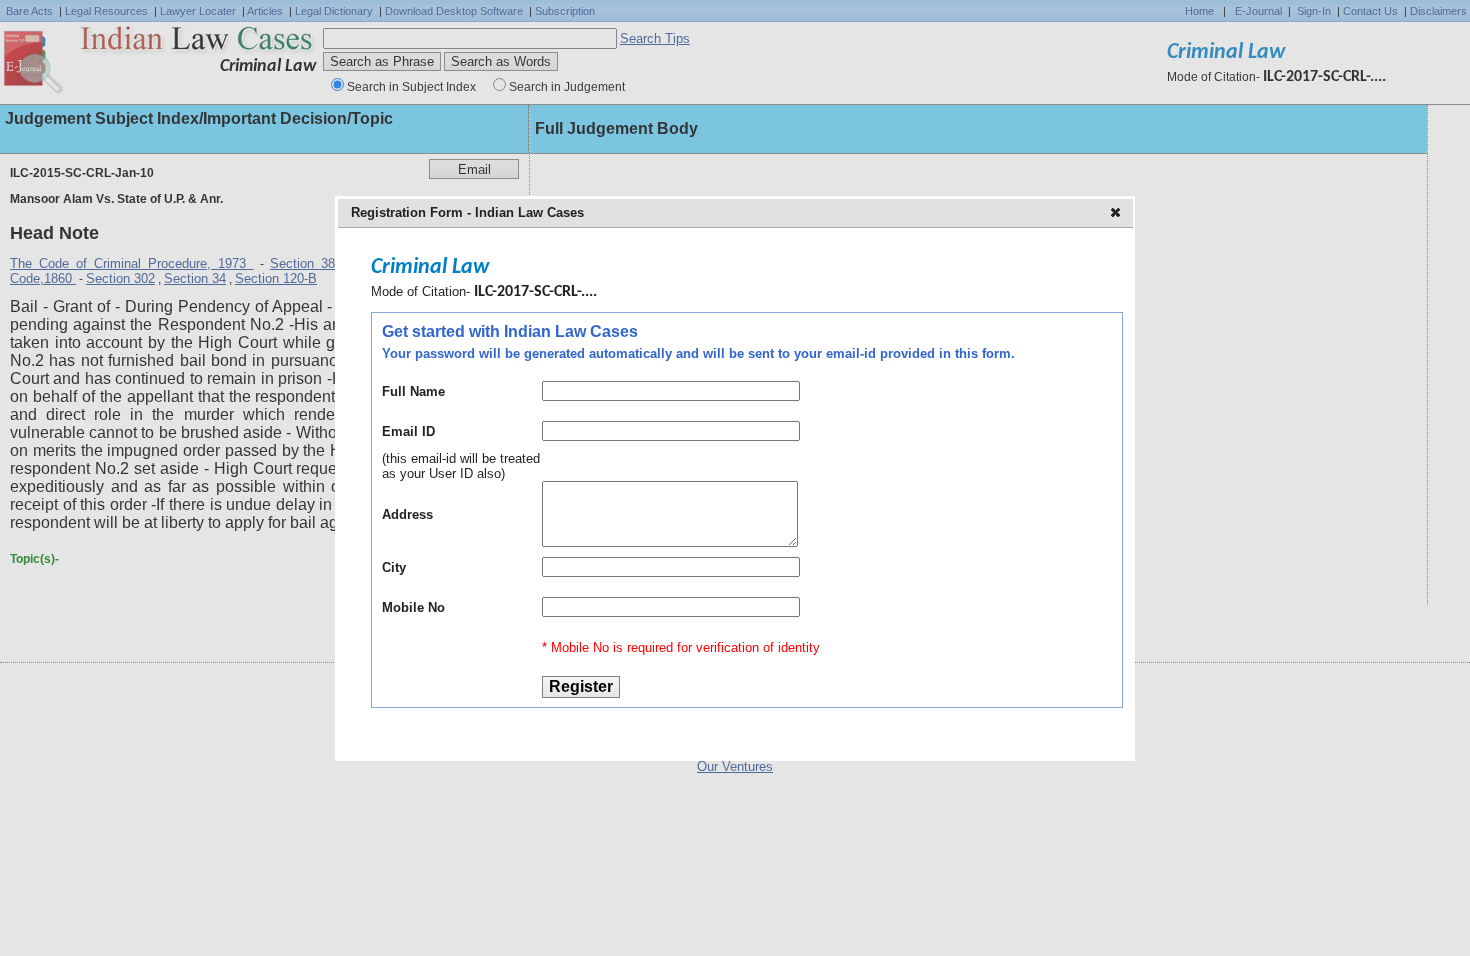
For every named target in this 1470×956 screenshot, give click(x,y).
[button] (1117, 214)
